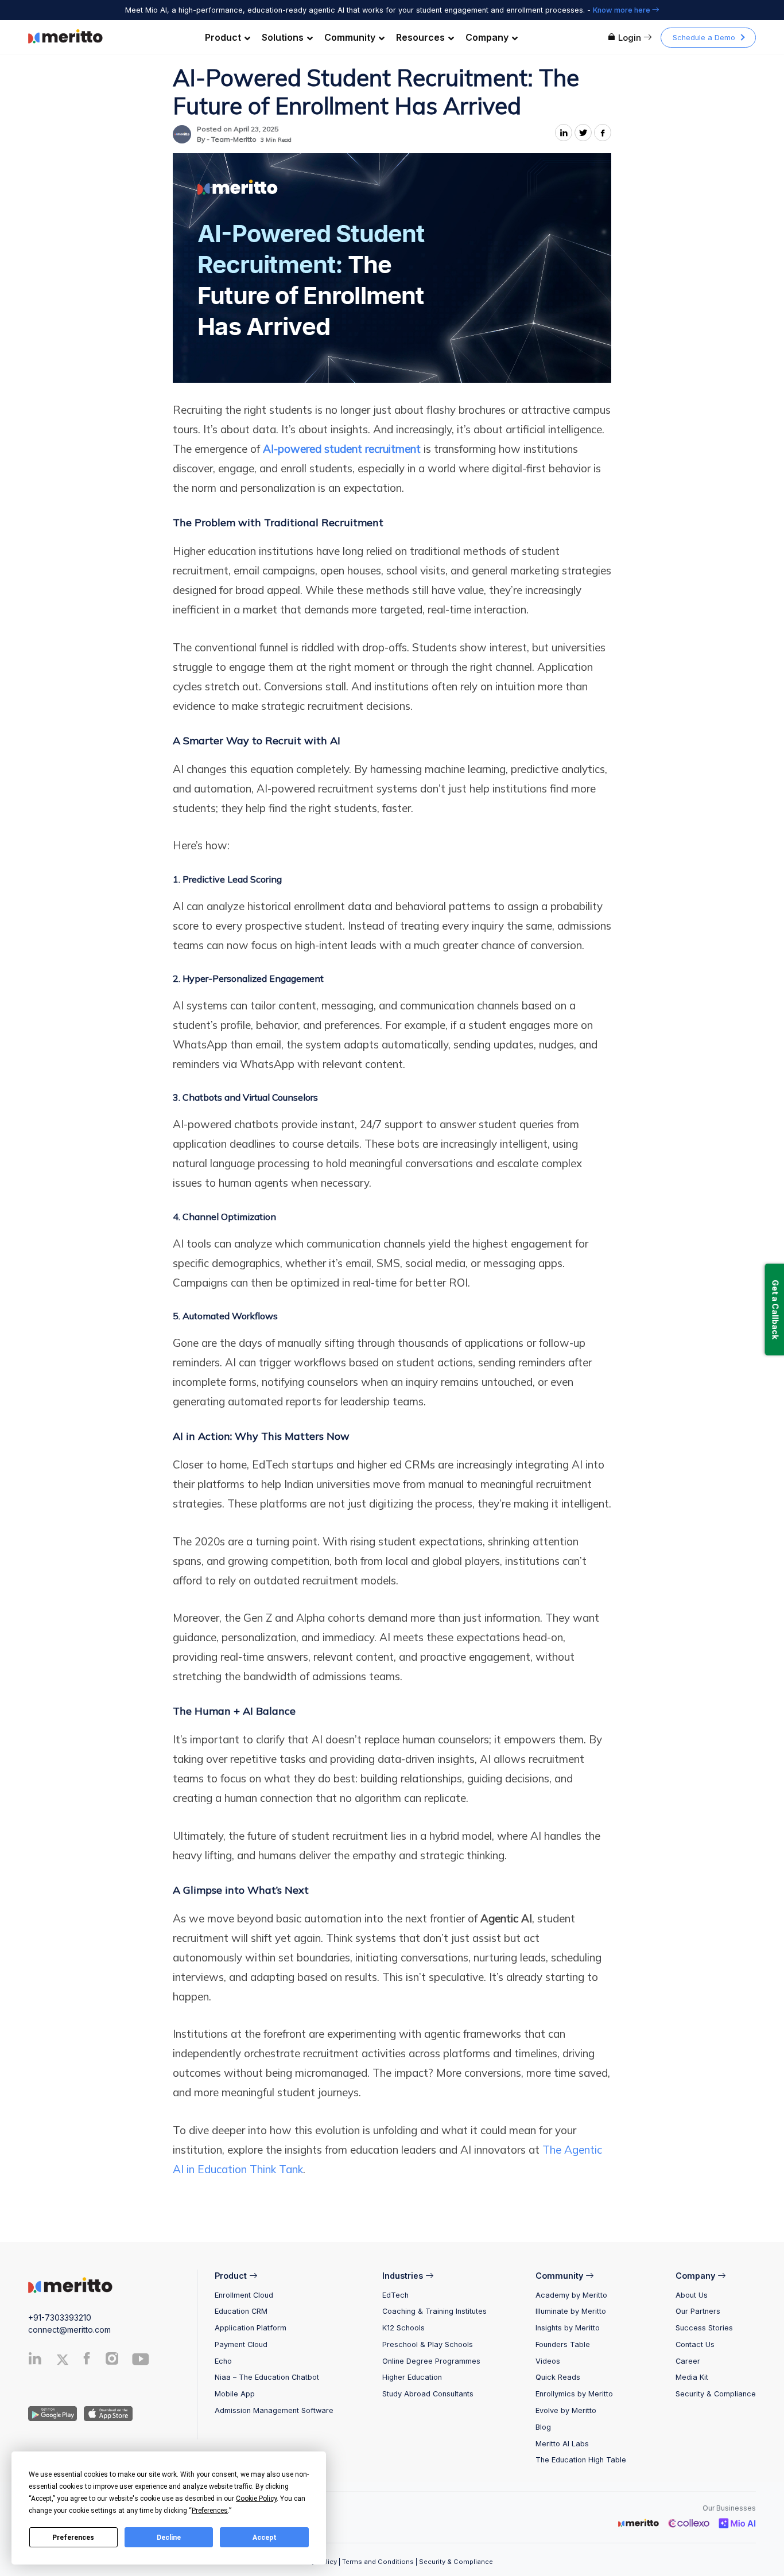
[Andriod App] (53, 2413)
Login (630, 38)
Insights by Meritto (568, 2328)
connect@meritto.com (69, 2330)
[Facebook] (87, 2361)
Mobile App (235, 2394)
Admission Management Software (274, 2410)
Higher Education (412, 2377)
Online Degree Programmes (431, 2361)
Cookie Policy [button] (256, 2499)
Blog (543, 2427)
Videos (548, 2361)
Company (487, 37)
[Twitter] (67, 2360)
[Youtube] (141, 2363)
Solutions (283, 37)
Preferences (73, 2538)
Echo (223, 2361)
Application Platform (251, 2328)
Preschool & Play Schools (428, 2344)
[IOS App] (106, 2413)
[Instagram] (112, 2361)
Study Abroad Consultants (428, 2394)
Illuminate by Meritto (571, 2311)
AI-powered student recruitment (342, 449)
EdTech (395, 2295)
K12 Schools (403, 2328)
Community (350, 37)
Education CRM (241, 2311)
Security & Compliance (716, 2394)
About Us (692, 2295)
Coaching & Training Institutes (434, 2311)
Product (223, 37)
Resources (420, 37)
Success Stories (704, 2328)
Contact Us (695, 2344)
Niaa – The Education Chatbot (267, 2377)
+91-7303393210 (60, 2317)
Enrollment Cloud (244, 2295)
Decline (169, 2538)
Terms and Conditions (378, 2562)
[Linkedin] (35, 2361)
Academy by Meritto (571, 2295)
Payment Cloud (241, 2344)
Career (688, 2361)
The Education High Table (581, 2460)
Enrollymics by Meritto (574, 2394)
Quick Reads (558, 2377)
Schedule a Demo (704, 38)
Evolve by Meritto (566, 2410)
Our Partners (698, 2311)
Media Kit (692, 2377)
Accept (265, 2538)
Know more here (622, 10)
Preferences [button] (210, 2511)
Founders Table (563, 2344)
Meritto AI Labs (562, 2444)
